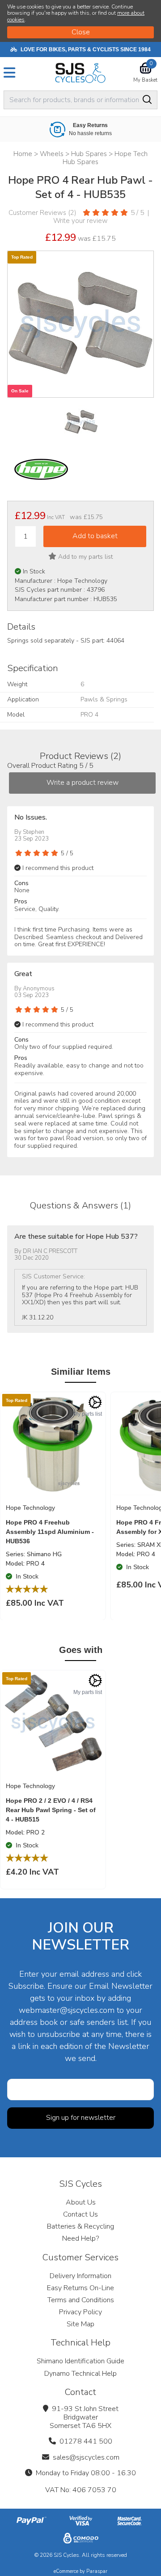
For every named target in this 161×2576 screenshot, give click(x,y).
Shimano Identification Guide (80, 2361)
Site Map (80, 2324)
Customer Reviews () (42, 213)
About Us (81, 2202)
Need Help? (80, 2238)
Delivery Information (80, 2276)
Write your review (80, 221)
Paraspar (97, 2571)
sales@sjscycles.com (86, 2457)
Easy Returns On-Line (80, 2288)
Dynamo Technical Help (80, 2374)
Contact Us (80, 2214)
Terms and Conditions (81, 2300)
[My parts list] (95, 1402)
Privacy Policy (80, 2312)
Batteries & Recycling (80, 2226)
